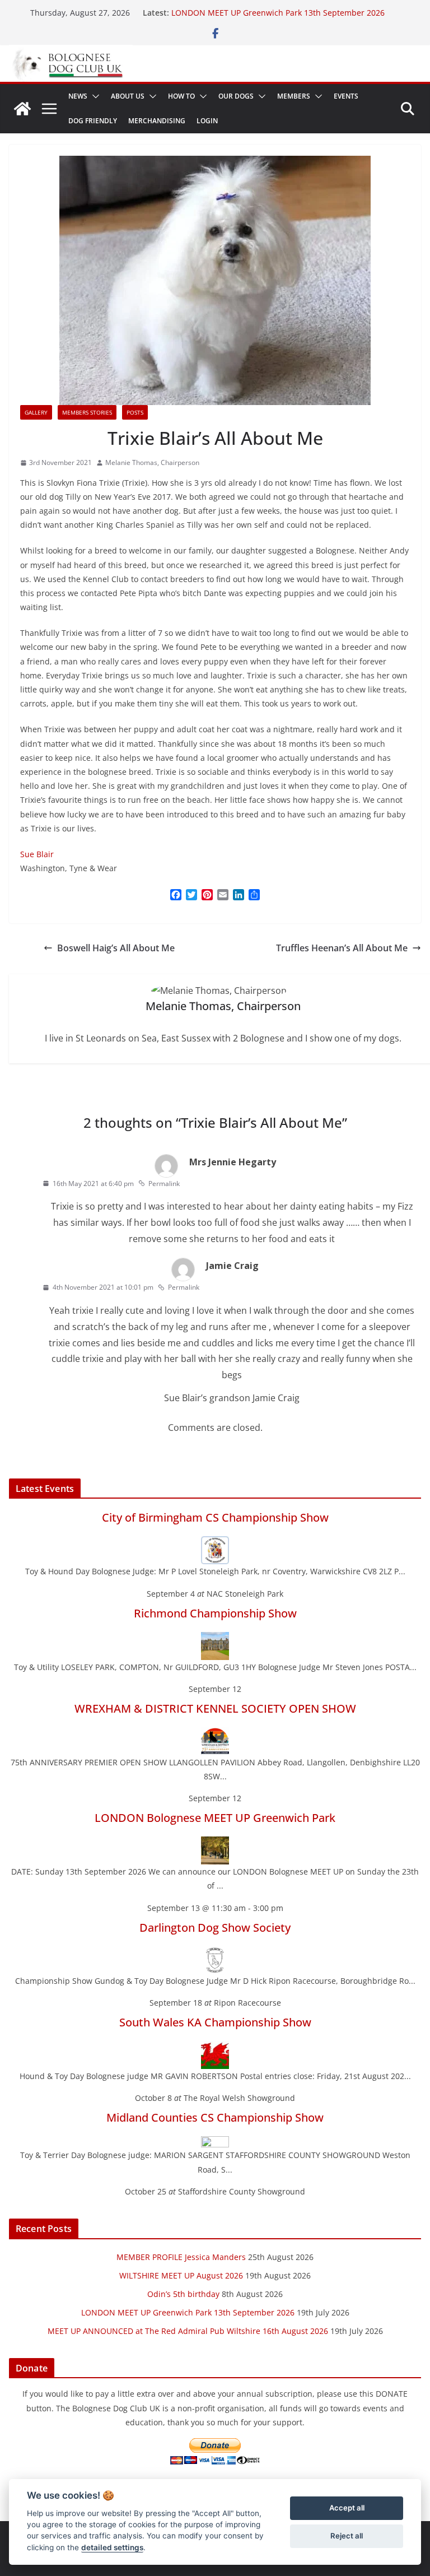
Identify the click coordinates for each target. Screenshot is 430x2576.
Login (207, 121)
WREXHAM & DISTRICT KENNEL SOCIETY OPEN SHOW (215, 1708)
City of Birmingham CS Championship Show (215, 1517)
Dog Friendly (93, 121)
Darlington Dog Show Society (215, 1928)
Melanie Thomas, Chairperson (152, 462)
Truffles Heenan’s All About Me (342, 948)
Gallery (36, 412)
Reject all (347, 2536)
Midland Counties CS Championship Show (215, 2117)
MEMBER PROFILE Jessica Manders (181, 2257)
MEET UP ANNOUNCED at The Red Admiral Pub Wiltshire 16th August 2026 (188, 2331)
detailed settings (112, 2547)
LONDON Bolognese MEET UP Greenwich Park (215, 1818)
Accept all (347, 2508)
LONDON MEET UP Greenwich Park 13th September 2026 (278, 13)
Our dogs (236, 96)
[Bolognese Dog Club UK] (22, 109)
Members (294, 96)
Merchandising (157, 121)
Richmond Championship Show (215, 1613)
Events (346, 96)
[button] (94, 96)
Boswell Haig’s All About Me (116, 948)
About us (128, 96)
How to (181, 96)
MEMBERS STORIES (87, 412)
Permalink (164, 1184)
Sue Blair (37, 854)
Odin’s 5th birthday (183, 2294)
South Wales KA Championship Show (215, 2022)
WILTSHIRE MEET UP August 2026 (181, 2275)
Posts (135, 412)
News (78, 96)
